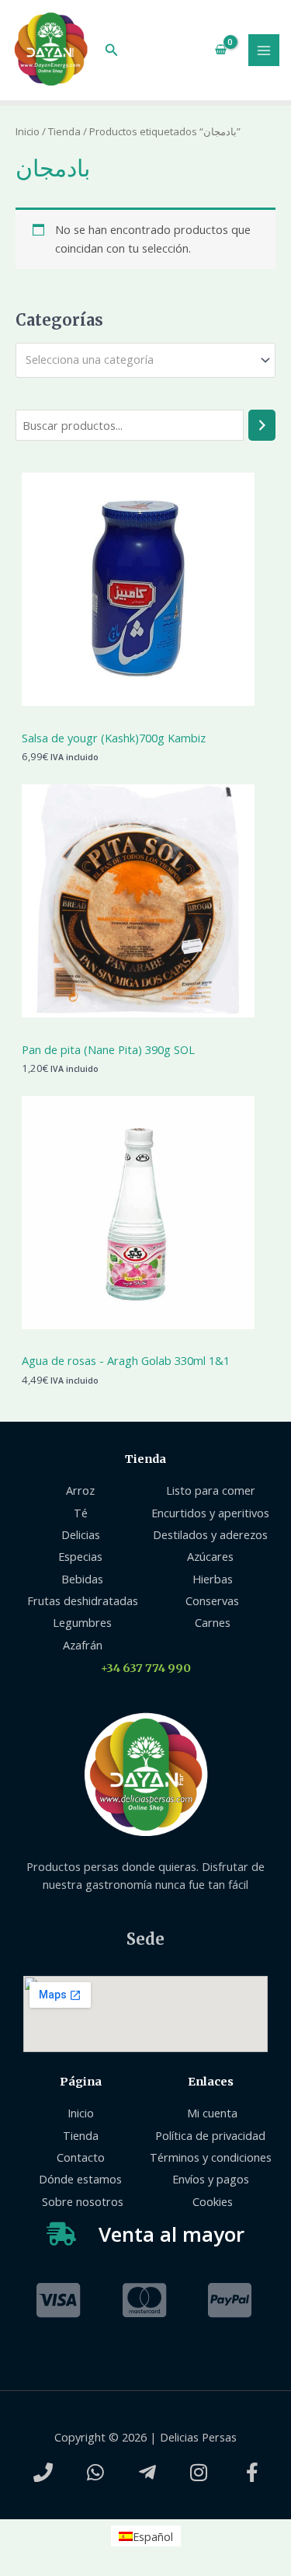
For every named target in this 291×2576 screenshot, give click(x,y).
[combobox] (145, 360)
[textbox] (139, 360)
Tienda (64, 131)
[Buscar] (262, 425)
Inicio (28, 131)
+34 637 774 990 (146, 1668)
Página (81, 2082)
